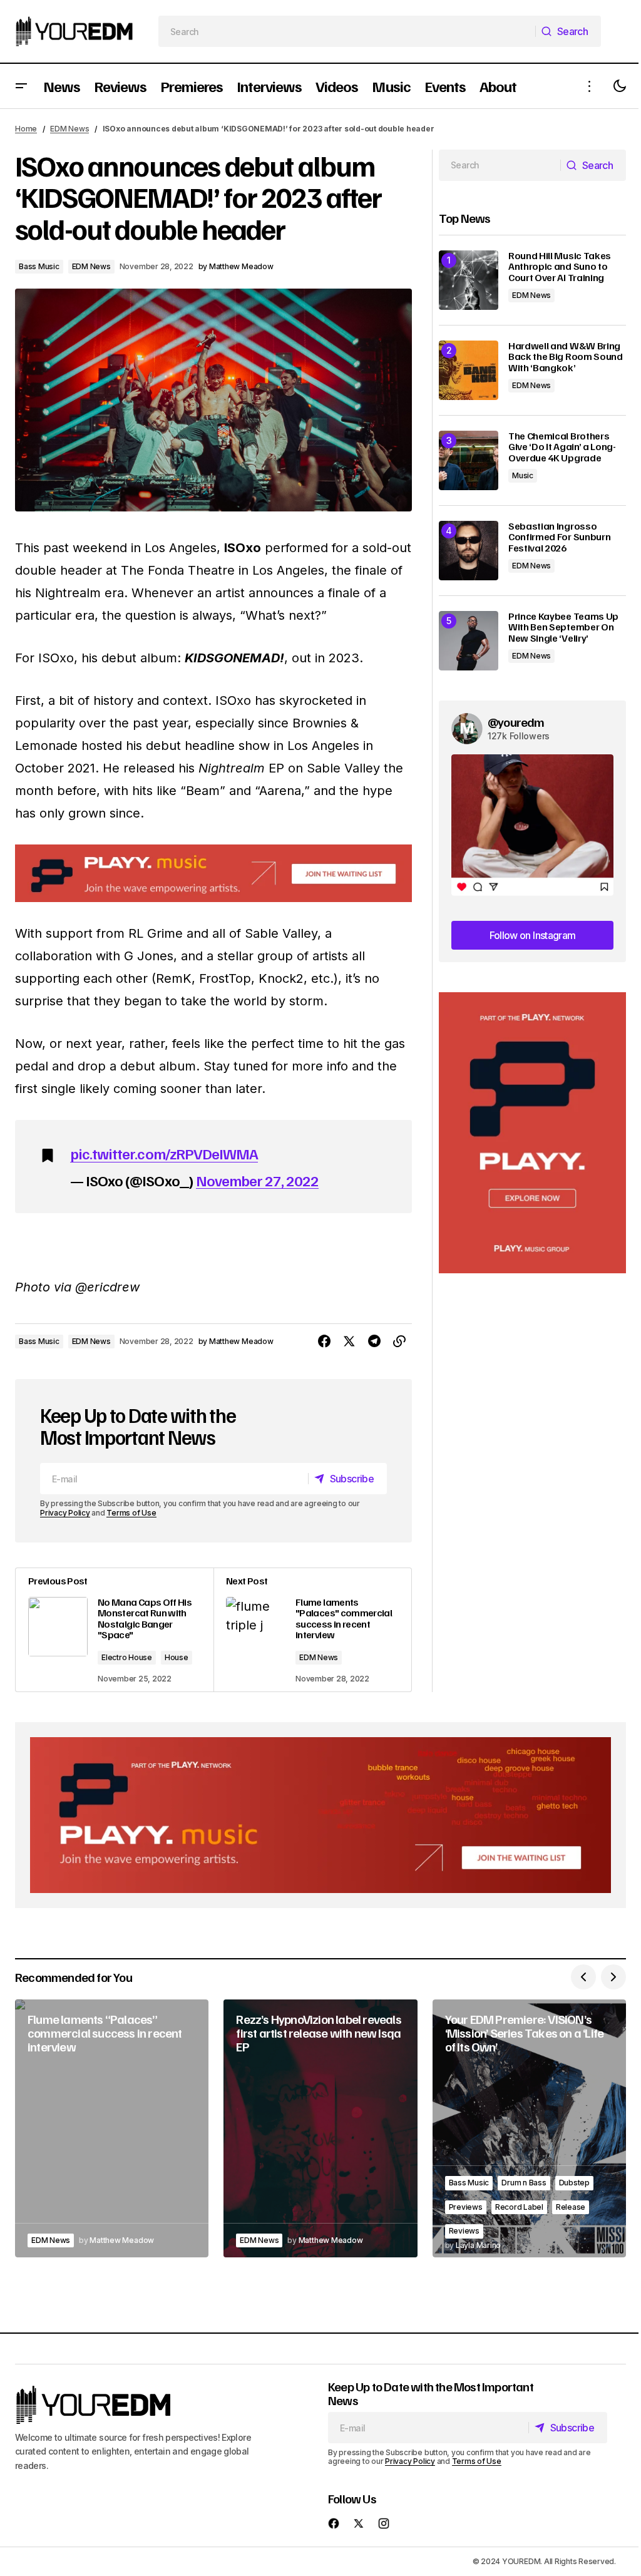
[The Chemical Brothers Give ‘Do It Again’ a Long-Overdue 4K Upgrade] (469, 460)
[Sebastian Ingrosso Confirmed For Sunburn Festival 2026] (469, 551)
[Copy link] (399, 1342)
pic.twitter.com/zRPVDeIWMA (164, 1153)
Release (571, 2207)
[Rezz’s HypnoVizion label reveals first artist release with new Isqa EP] (320, 2128)
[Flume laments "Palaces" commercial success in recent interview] (312, 1630)
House (177, 1657)
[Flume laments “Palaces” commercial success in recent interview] (112, 2128)
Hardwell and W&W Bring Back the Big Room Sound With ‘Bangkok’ (566, 357)
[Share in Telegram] (374, 1342)
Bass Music (39, 266)
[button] (21, 86)
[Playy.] (320, 1815)
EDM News (69, 129)
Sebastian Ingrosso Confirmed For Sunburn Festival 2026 (559, 537)
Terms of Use (131, 1513)
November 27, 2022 (258, 1180)
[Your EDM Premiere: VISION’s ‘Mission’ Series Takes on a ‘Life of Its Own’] (529, 2128)
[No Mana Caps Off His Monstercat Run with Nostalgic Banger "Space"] (115, 1630)
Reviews (464, 2231)
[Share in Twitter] (349, 1342)
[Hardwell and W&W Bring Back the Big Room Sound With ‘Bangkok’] (469, 370)
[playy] (213, 873)
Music (523, 475)
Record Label (519, 2207)
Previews (466, 2207)
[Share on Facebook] (324, 1342)
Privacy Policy (65, 1513)
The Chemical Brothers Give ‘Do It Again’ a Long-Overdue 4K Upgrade (562, 447)
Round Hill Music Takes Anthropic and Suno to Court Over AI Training (560, 267)
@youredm (516, 722)
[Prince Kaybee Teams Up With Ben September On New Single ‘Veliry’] (469, 641)
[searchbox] (347, 31)
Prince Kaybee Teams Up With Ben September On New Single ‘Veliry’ (563, 628)
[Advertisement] (532, 1133)
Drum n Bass (524, 2183)
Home (26, 129)
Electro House (127, 1657)
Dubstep (574, 2183)
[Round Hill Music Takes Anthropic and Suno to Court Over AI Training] (469, 280)
